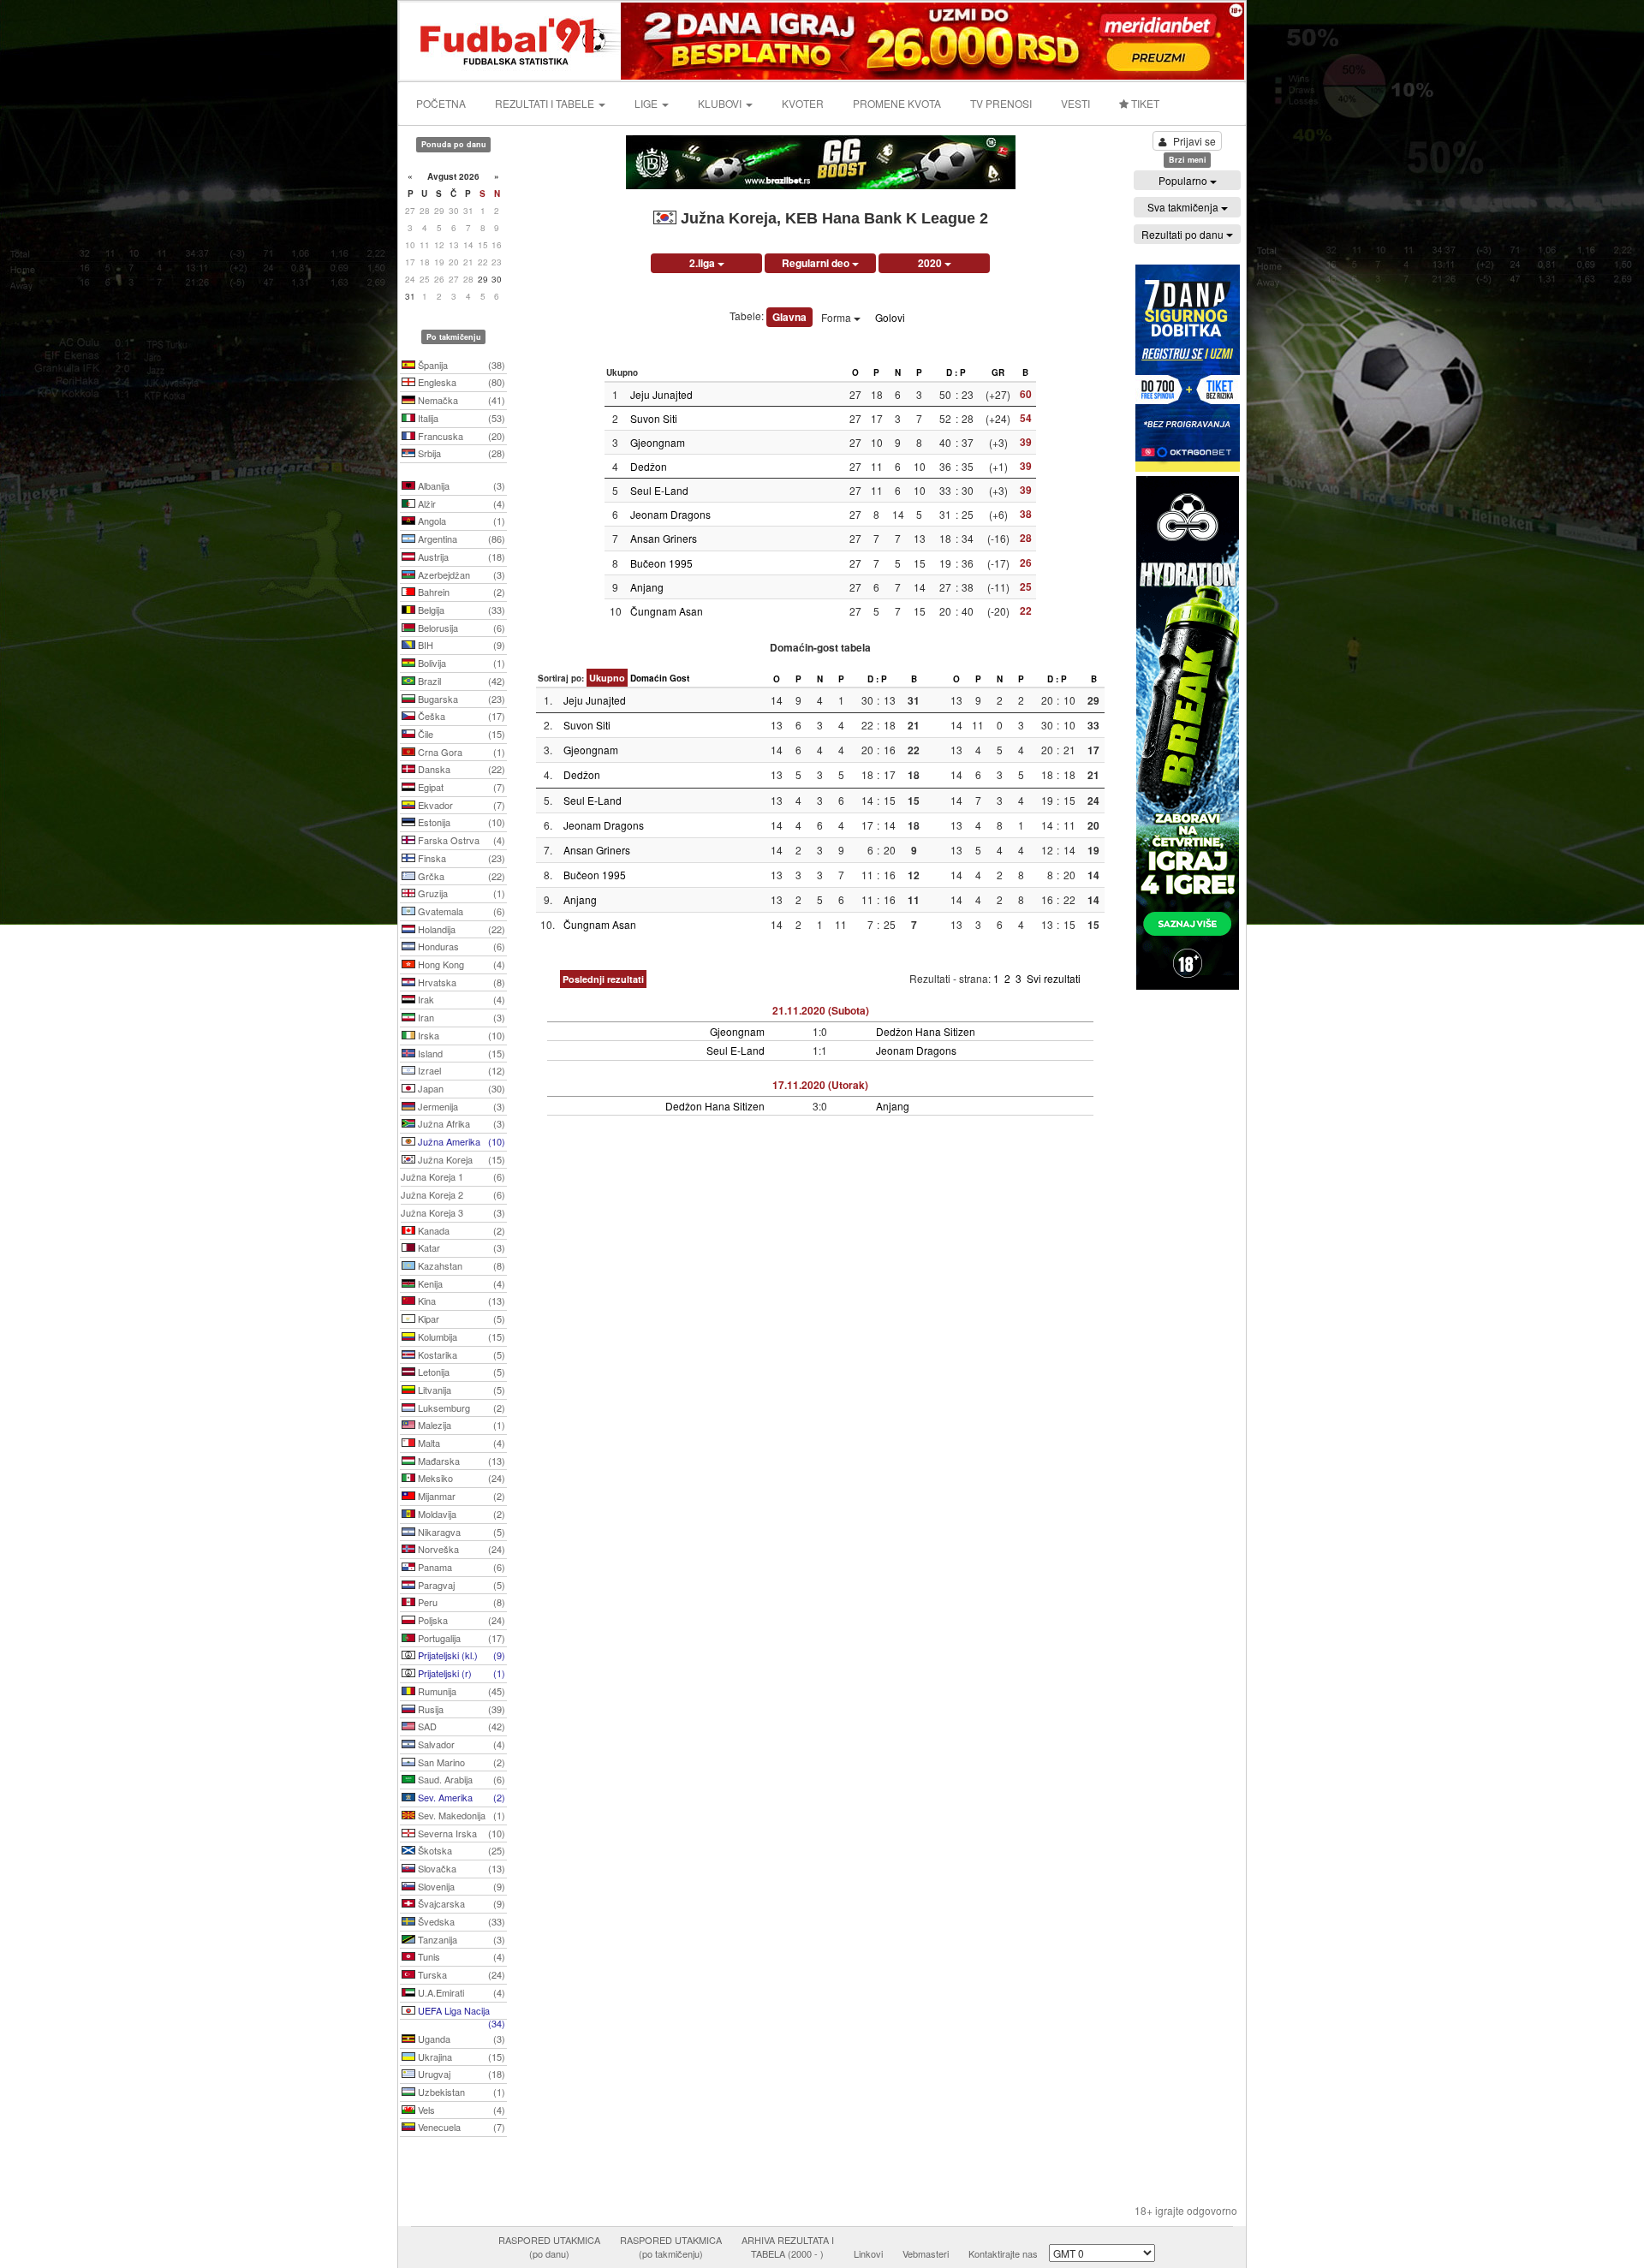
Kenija (460, 1283)
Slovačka (460, 1868)
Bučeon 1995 (661, 563)
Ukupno (607, 678)
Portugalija (460, 1638)
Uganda (460, 2039)
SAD (460, 1726)
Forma (837, 317)
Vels (460, 2110)
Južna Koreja (460, 1159)
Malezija (460, 1425)
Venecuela (460, 2127)
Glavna (789, 317)
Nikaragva (460, 1532)
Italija (460, 418)
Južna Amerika (460, 1141)
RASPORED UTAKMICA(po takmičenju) (671, 2247)
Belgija (460, 610)
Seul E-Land (659, 490)
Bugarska (460, 699)
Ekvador (460, 805)
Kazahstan (460, 1265)
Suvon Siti (654, 418)
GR (998, 372)
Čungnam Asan (667, 611)
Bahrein (460, 592)
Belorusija (460, 628)
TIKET (1144, 103)
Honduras (460, 946)
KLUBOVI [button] (721, 103)
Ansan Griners (664, 538)
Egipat (460, 787)
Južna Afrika (460, 1123)
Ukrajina (460, 2057)
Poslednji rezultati (603, 979)
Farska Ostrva (460, 840)
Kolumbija (460, 1336)
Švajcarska (460, 1903)
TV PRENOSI (1001, 103)
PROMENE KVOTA (897, 103)
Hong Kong (460, 964)
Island (460, 1053)
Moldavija (460, 1514)
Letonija (460, 1372)
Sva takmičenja (1184, 207)
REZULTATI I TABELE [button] (546, 103)
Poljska (460, 1620)
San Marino (460, 1762)
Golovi (890, 317)
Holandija (460, 929)
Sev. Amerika (460, 1797)
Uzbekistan (460, 2092)
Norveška (460, 1549)
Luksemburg (460, 1408)
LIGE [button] (647, 103)
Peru (460, 1602)
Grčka (460, 876)
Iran (460, 1017)
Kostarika (460, 1354)
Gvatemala (460, 911)
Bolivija (460, 663)
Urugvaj (460, 2074)
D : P (956, 372)
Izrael (460, 1070)
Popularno (1184, 180)
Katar (460, 1247)
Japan (460, 1088)
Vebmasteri (926, 2253)
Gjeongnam (658, 442)
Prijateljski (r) (460, 1673)
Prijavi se (1194, 141)
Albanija (460, 485)
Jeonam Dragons (670, 514)
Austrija (460, 557)
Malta (460, 1443)
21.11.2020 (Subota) (821, 1010)
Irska (460, 1035)
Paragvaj (460, 1585)
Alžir (460, 503)
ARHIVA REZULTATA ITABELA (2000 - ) (788, 2247)
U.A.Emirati (460, 1992)
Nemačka (460, 400)
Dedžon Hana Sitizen (926, 1031)
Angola (460, 521)
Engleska (460, 382)
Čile (460, 734)
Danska (460, 769)
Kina (460, 1301)
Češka (460, 716)
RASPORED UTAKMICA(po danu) (549, 2247)
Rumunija (460, 1691)
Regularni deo (817, 263)
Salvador (460, 1744)
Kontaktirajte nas (1003, 2253)
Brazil (460, 681)
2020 (931, 263)
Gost (679, 678)
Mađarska (460, 1461)
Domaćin (649, 678)
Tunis (460, 1956)
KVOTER (803, 103)
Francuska (460, 436)
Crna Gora (460, 752)
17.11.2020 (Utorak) (820, 1085)
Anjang (647, 587)
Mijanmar (460, 1496)
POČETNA (441, 103)
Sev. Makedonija (460, 1815)
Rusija (460, 1709)
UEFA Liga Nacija (460, 2012)
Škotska (460, 1850)
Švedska (460, 1921)
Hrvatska (460, 982)
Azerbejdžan (460, 574)
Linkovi (868, 2253)
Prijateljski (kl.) (460, 1655)
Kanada (460, 1230)
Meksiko (460, 1478)
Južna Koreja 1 (453, 1176)
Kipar (460, 1319)
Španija (460, 365)
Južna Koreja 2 (453, 1194)
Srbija (460, 453)
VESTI (1075, 103)
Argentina (460, 539)
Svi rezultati (1054, 978)
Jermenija (460, 1106)
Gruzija (460, 893)
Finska (460, 858)
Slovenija (460, 1886)
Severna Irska (460, 1833)
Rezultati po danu (1184, 234)
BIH (460, 645)
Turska (460, 1974)
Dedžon (649, 466)
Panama (460, 1567)
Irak (460, 999)
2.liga (703, 263)
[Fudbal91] (511, 39)
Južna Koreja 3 (453, 1212)
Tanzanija (460, 1939)
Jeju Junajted (661, 394)
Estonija (460, 822)
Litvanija (460, 1390)
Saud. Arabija (460, 1779)
